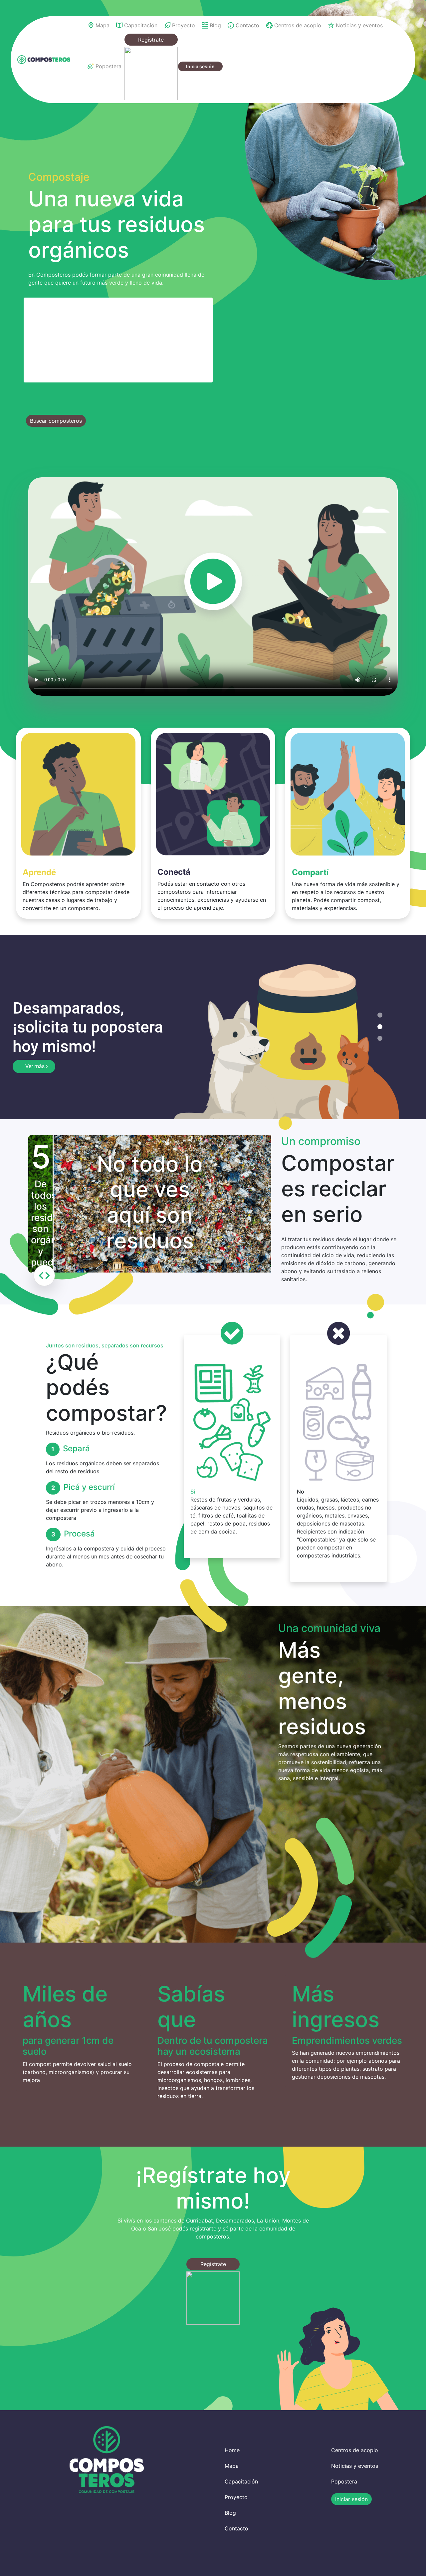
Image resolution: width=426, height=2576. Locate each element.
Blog (230, 2514)
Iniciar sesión (351, 2501)
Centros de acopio (355, 2452)
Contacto (236, 2530)
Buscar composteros (56, 421)
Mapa (232, 2467)
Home (232, 2452)
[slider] (44, 1277)
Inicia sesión (200, 66)
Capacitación (241, 2483)
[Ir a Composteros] (44, 60)
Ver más (36, 1063)
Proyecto (236, 2499)
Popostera (344, 2483)
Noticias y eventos (355, 2467)
